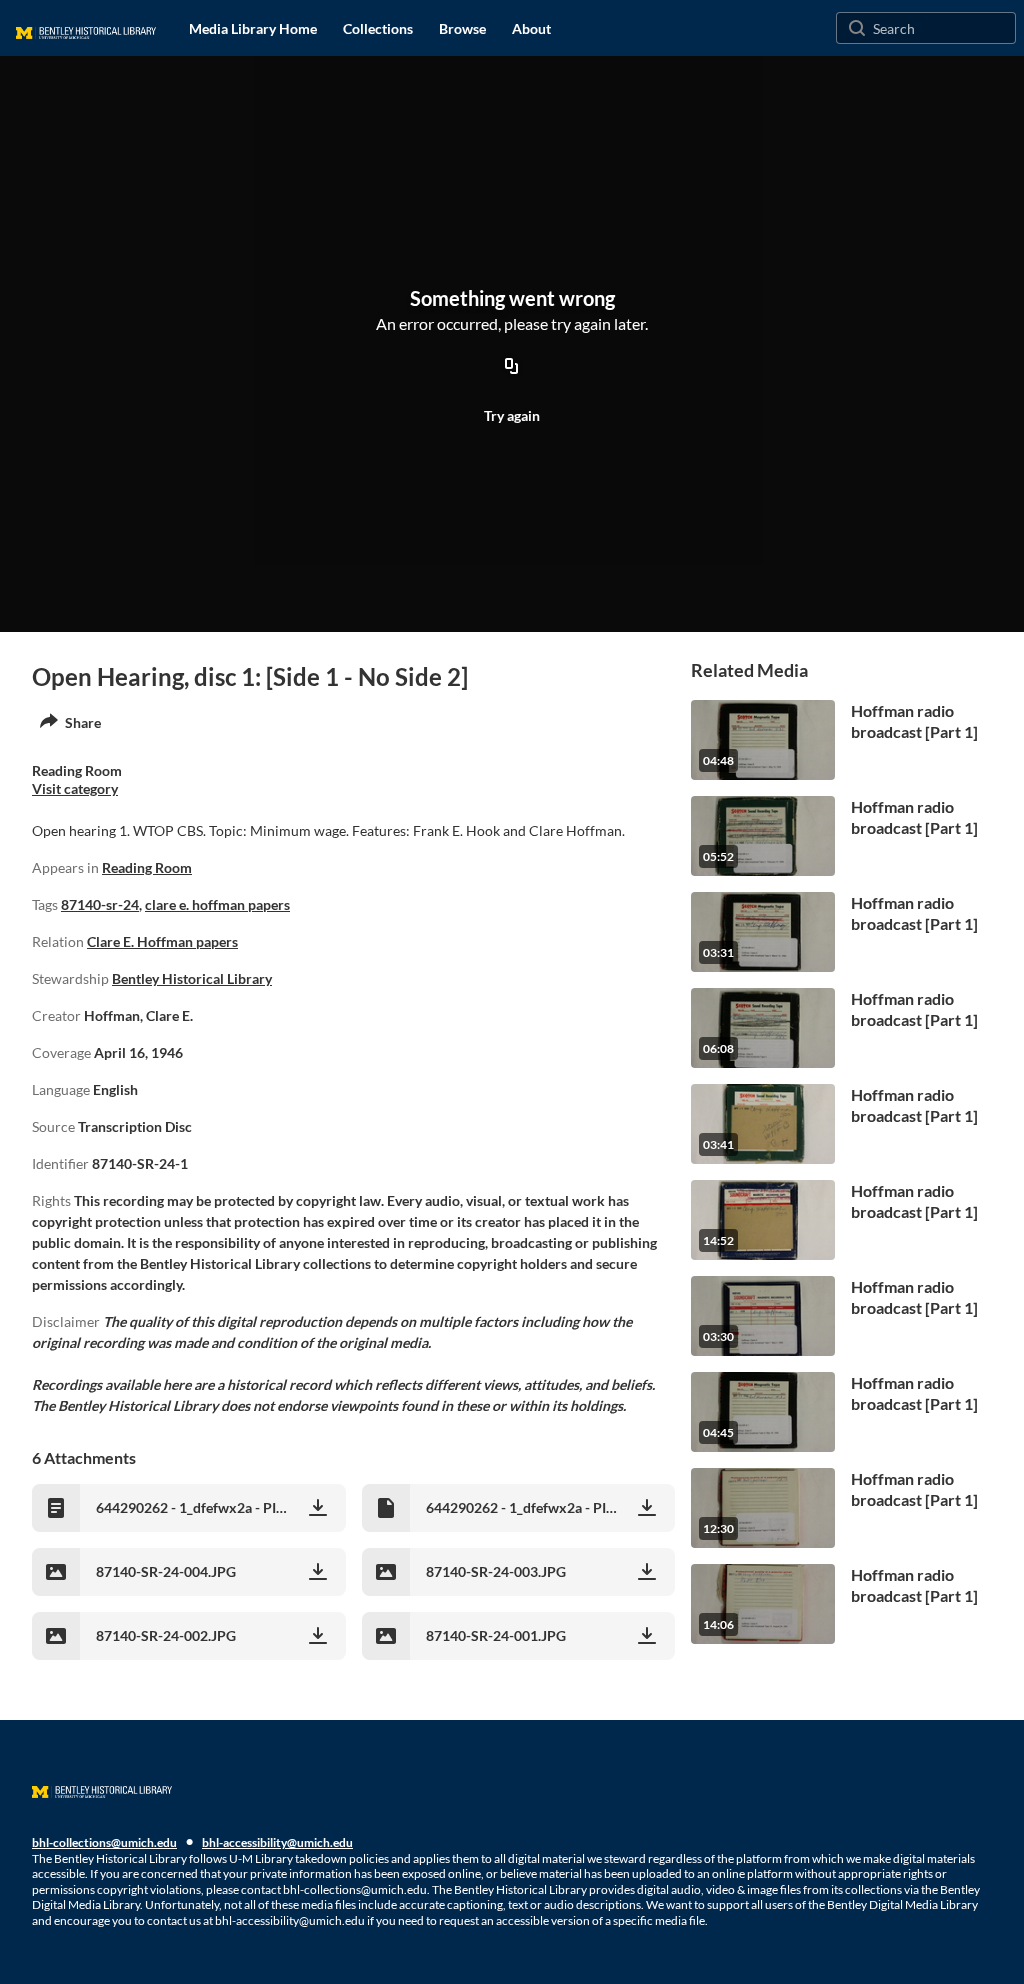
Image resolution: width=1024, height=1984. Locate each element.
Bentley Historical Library (192, 978)
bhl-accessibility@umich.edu (277, 1842)
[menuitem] (253, 28)
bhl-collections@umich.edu (104, 1842)
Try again (512, 415)
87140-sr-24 (100, 904)
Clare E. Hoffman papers (162, 941)
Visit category (75, 788)
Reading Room (147, 867)
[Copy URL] (512, 367)
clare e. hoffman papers (217, 904)
